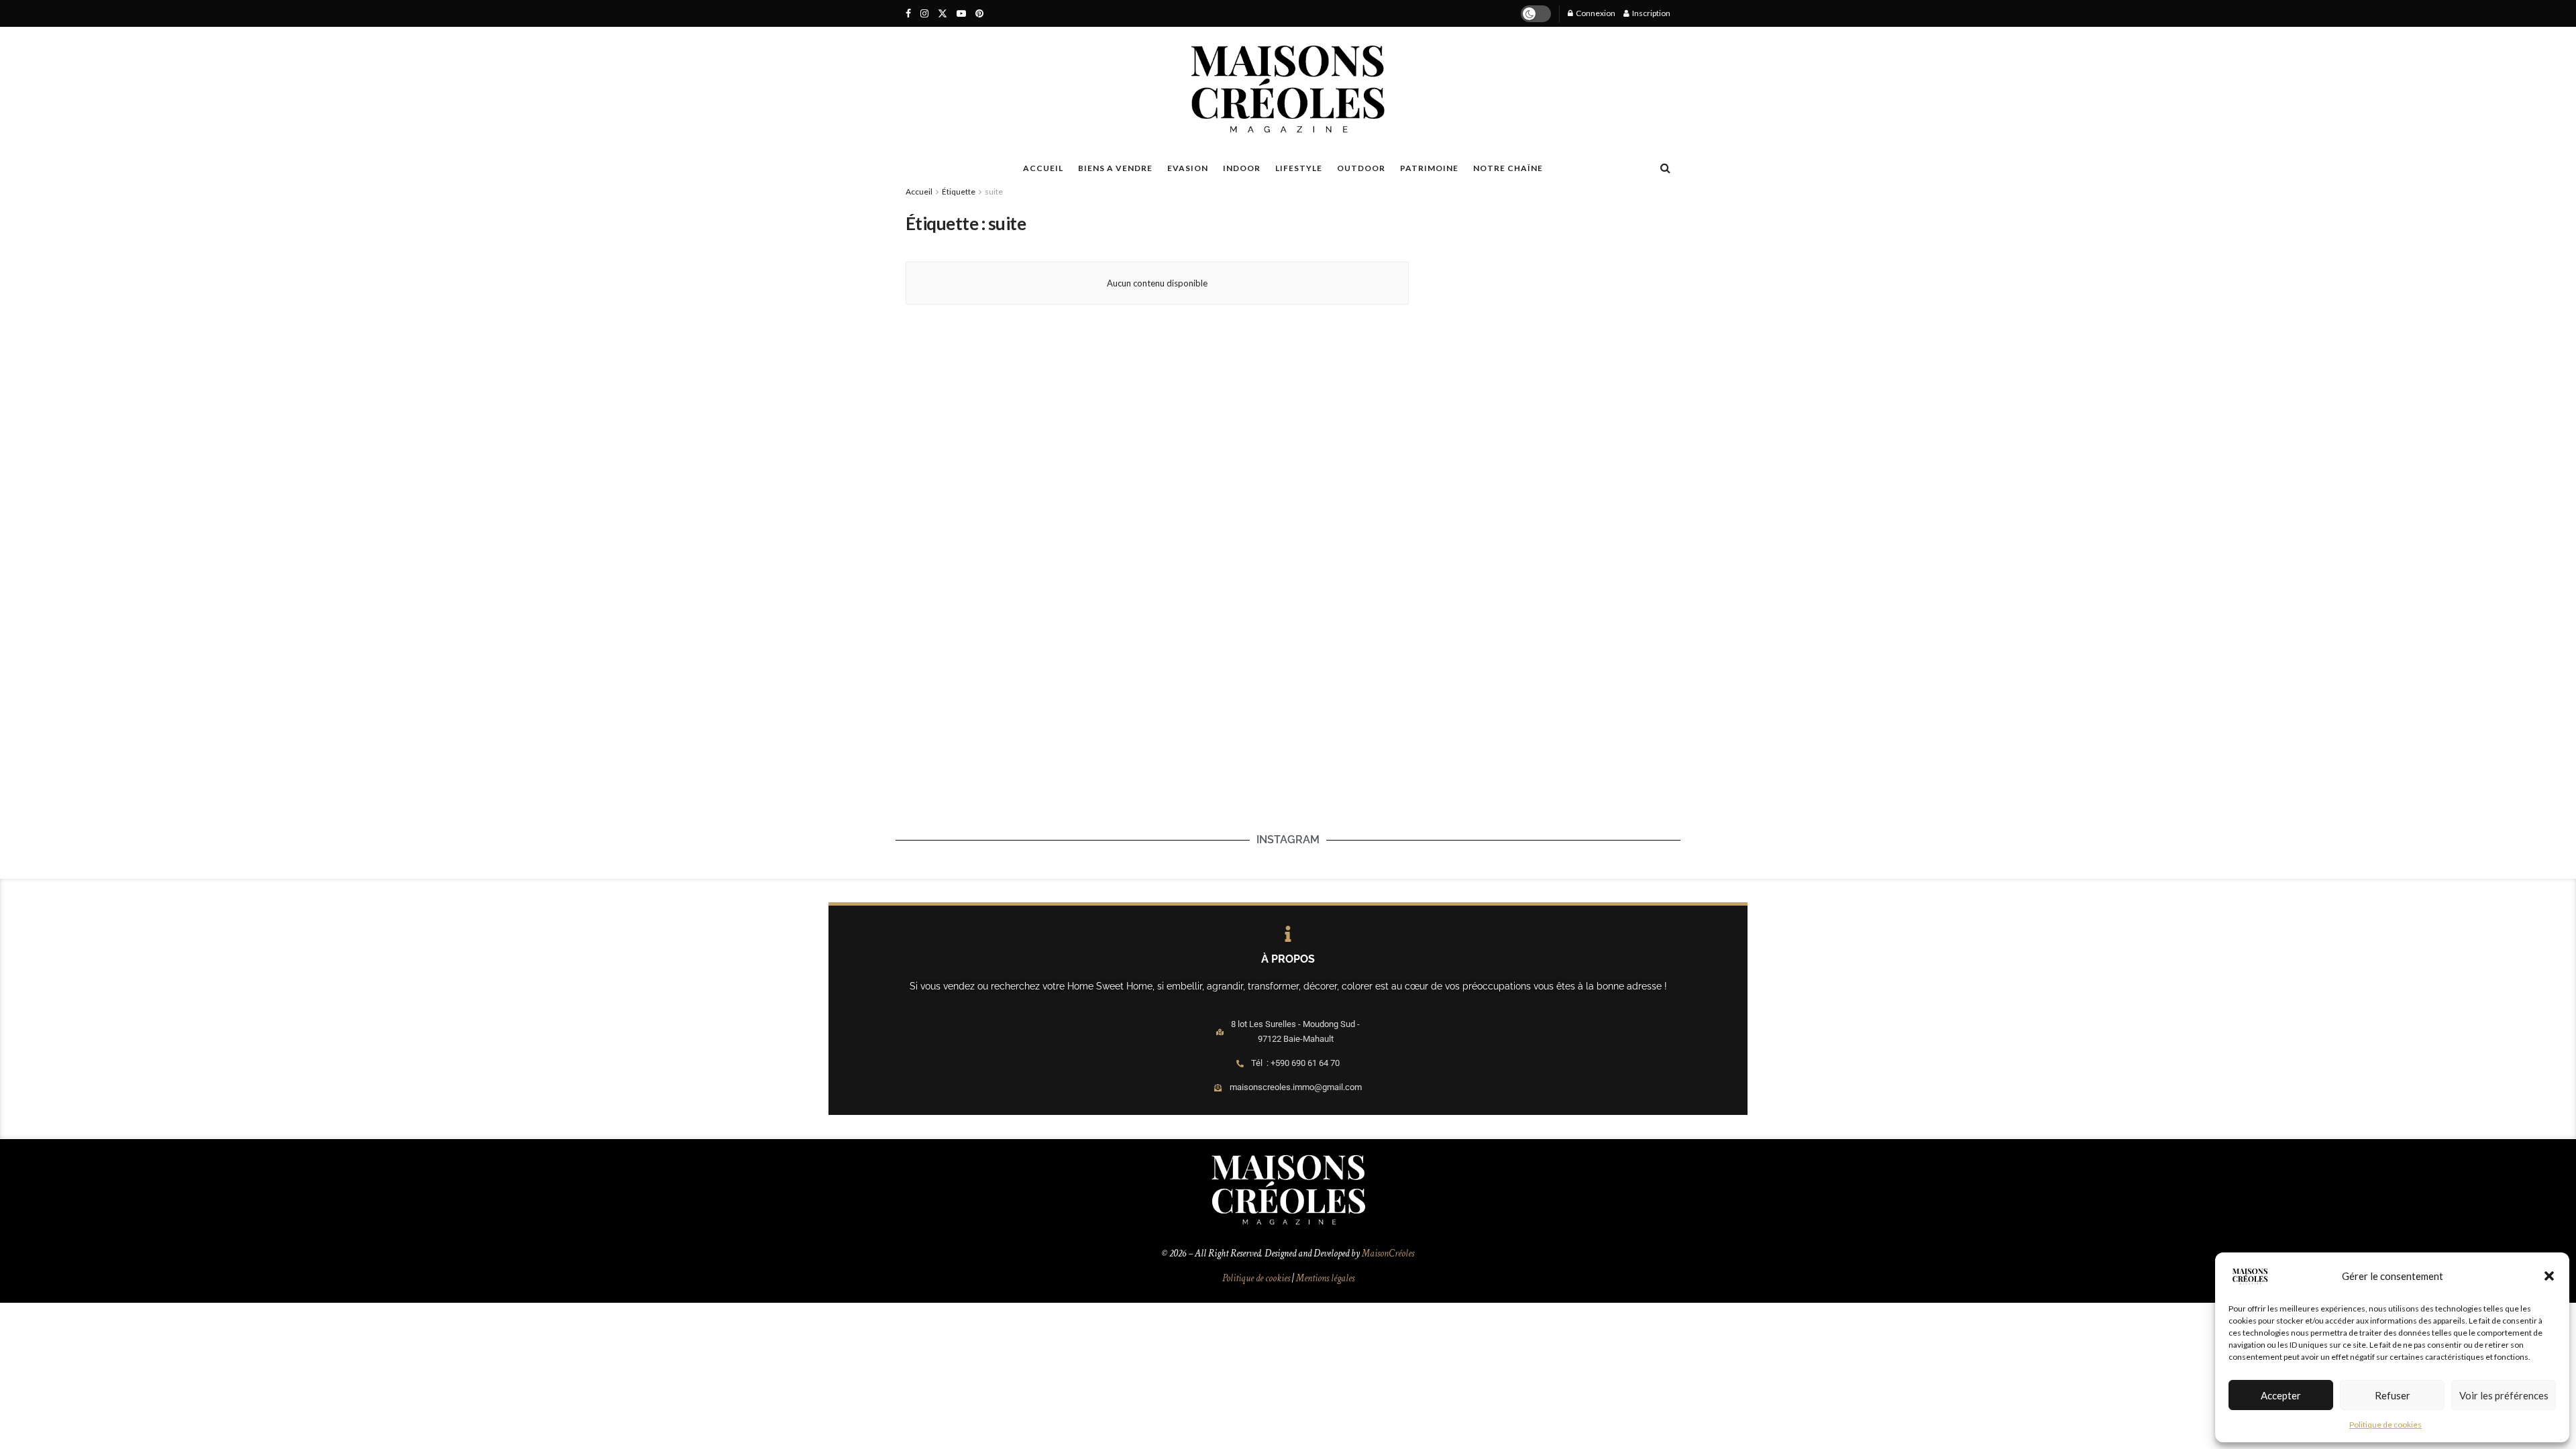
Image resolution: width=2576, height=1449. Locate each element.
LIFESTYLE (1299, 168)
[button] (2549, 1276)
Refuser (2393, 1395)
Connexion (1595, 13)
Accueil (919, 192)
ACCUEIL (1043, 168)
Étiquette (959, 192)
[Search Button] (1665, 168)
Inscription (1651, 13)
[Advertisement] (1545, 296)
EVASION (1188, 168)
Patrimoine (1429, 168)
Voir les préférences (2504, 1395)
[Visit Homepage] (1288, 89)
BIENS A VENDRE (1115, 168)
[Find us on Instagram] (924, 14)
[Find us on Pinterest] (979, 14)
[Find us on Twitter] (943, 14)
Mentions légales (1325, 1278)
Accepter (2281, 1395)
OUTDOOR (1361, 168)
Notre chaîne (1508, 168)
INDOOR (1242, 168)
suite (994, 192)
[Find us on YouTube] (961, 14)
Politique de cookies (2385, 1425)
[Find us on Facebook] (908, 14)
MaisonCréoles (1388, 1253)
